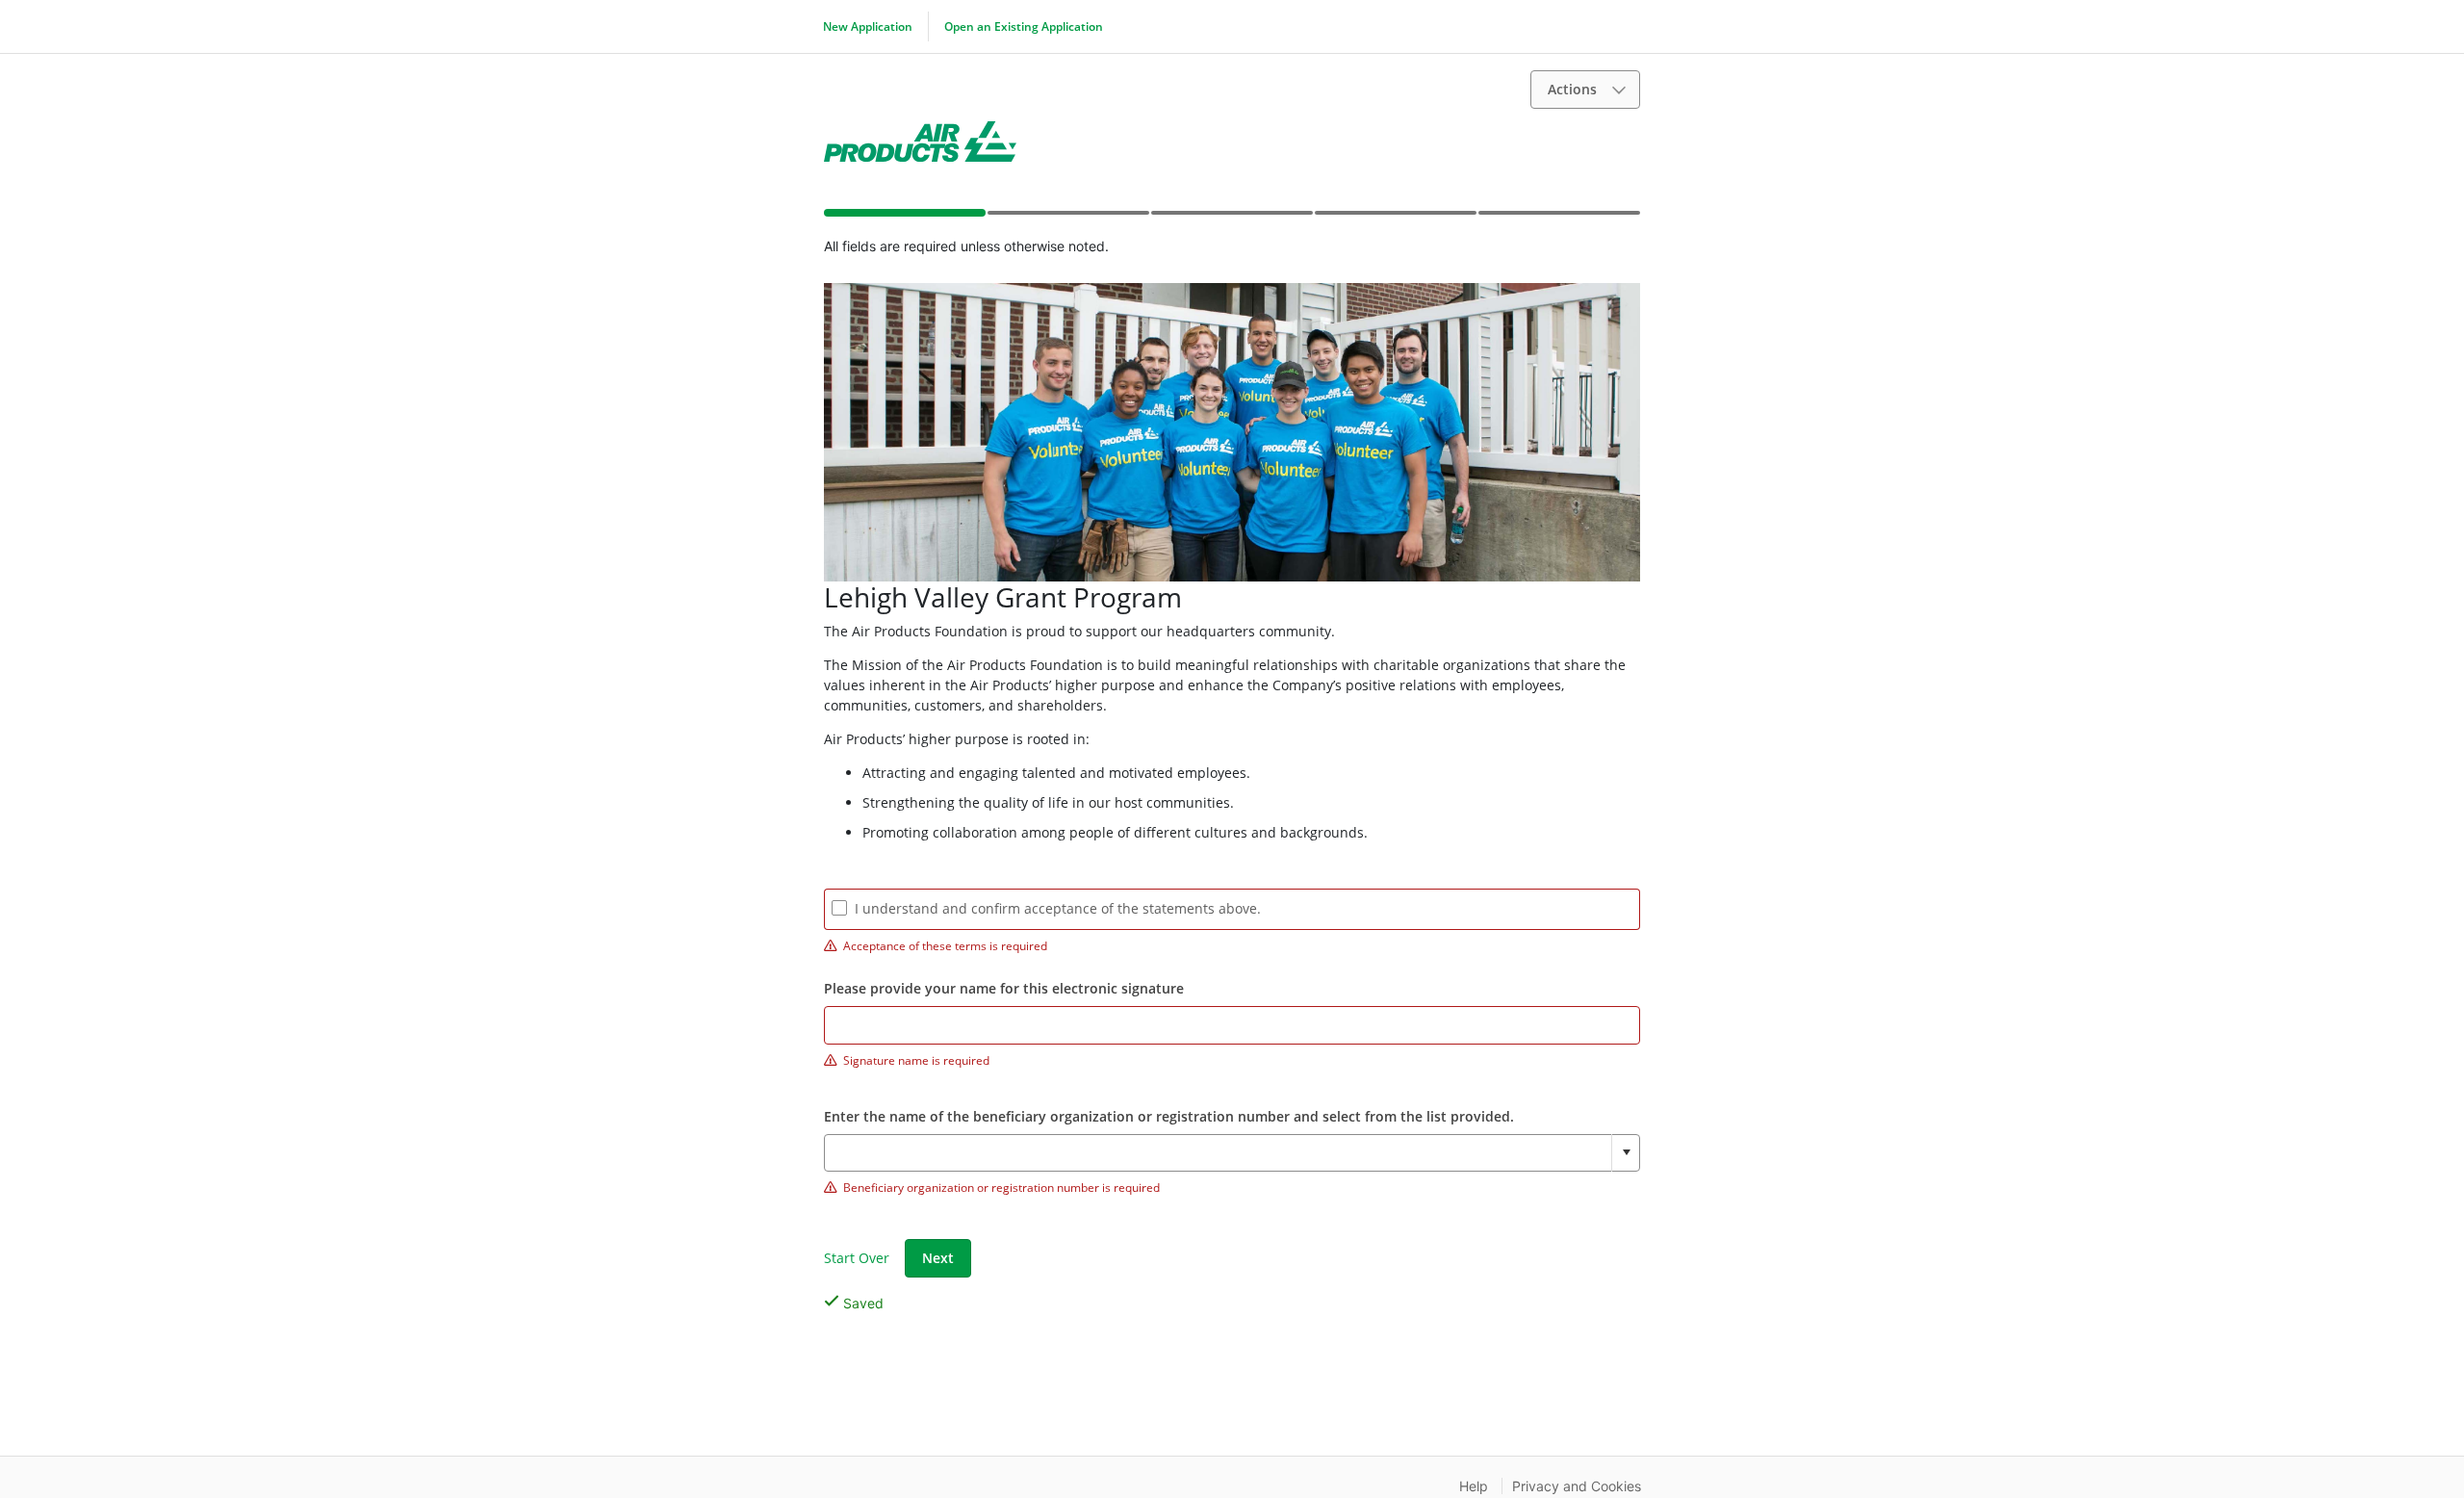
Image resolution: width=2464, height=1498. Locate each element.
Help (1474, 1486)
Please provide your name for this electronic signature (1004, 988)
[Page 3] (1231, 219)
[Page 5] (1558, 219)
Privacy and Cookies (1577, 1486)
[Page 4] (1395, 219)
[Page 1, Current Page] (904, 217)
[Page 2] (1067, 219)
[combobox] (1232, 1153)
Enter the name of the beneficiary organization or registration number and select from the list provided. (1169, 1116)
